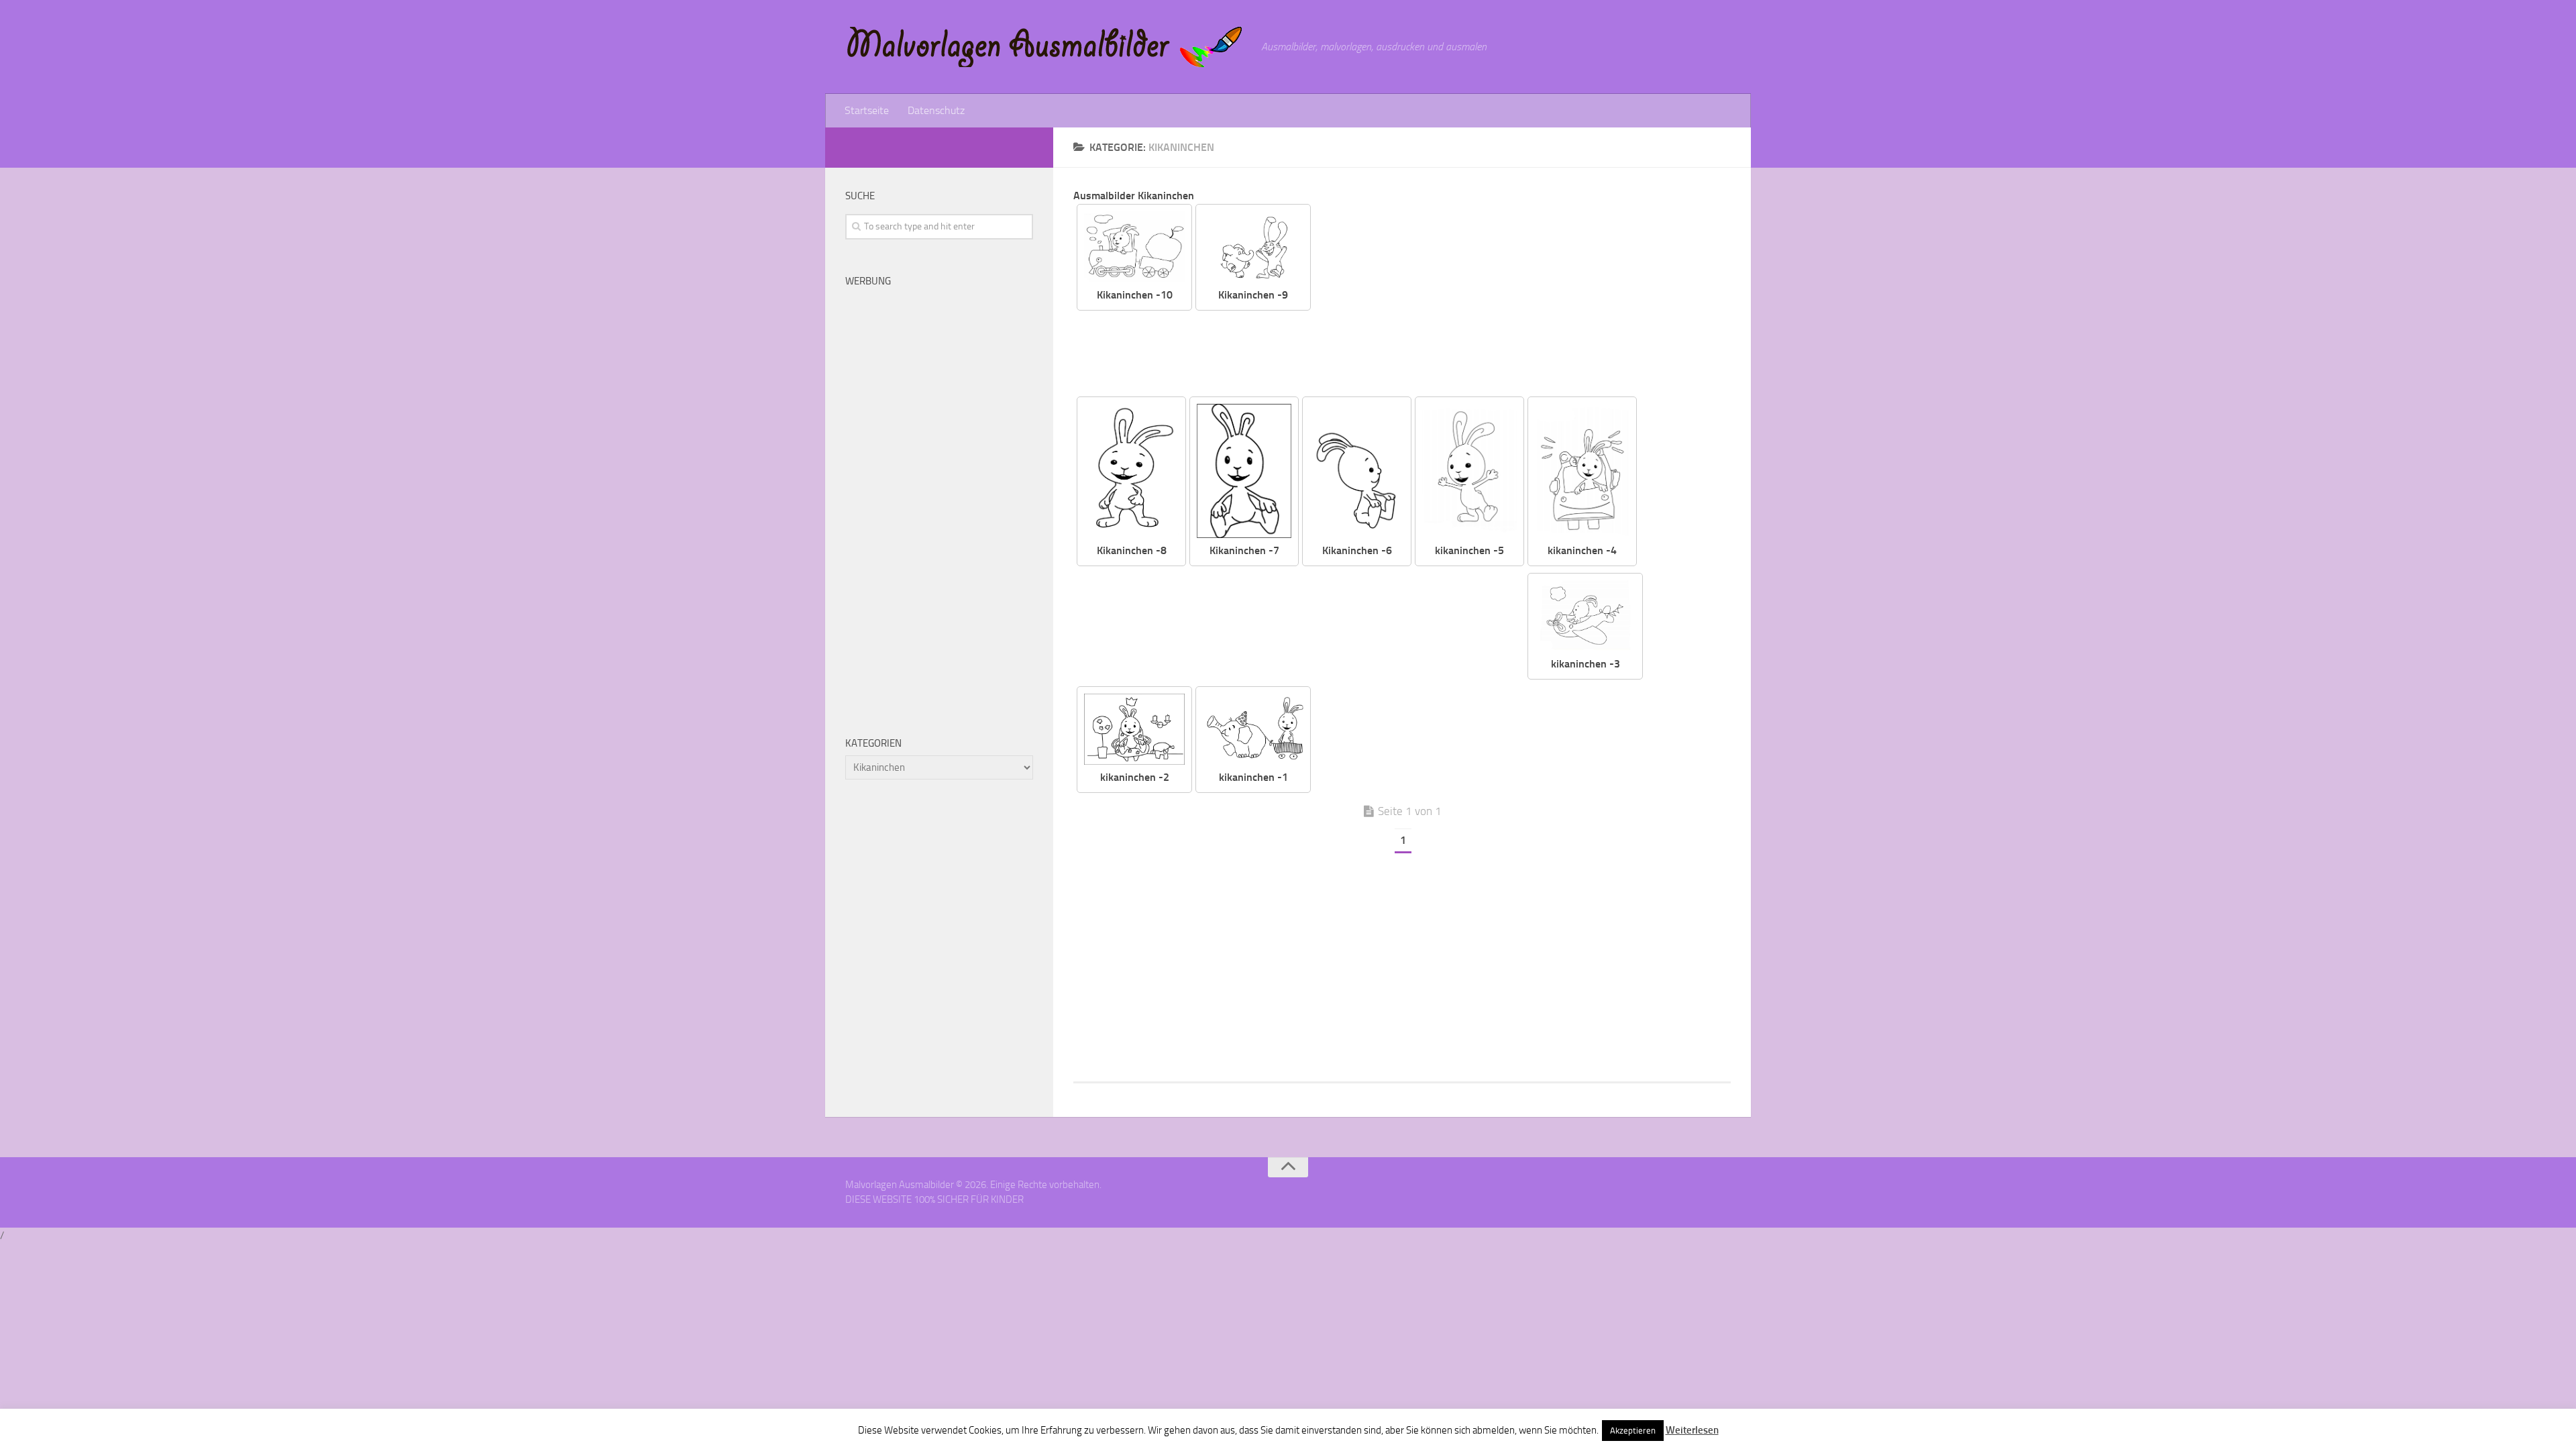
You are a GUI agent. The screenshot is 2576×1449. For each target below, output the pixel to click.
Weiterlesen (1692, 1430)
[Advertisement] (1531, 298)
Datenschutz (936, 110)
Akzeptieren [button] (1633, 1431)
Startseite (867, 110)
